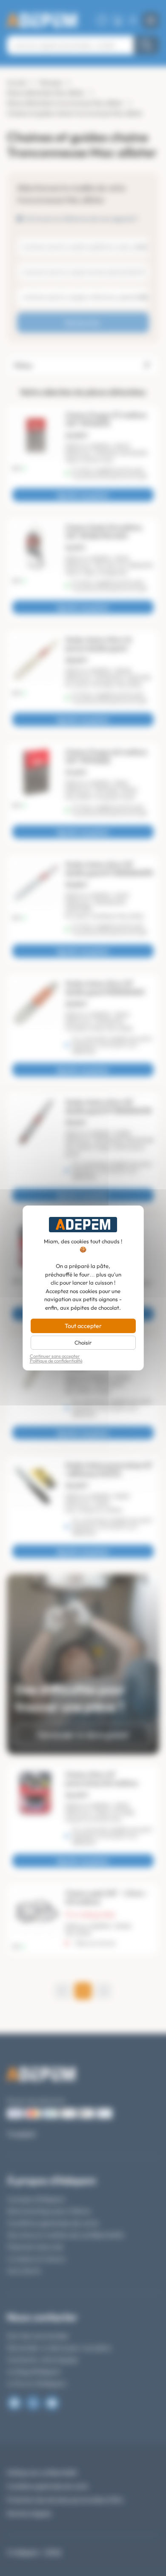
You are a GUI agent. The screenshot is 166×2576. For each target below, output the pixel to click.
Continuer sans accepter (55, 1356)
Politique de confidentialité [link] (56, 1361)
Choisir (83, 1342)
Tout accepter (83, 1326)
